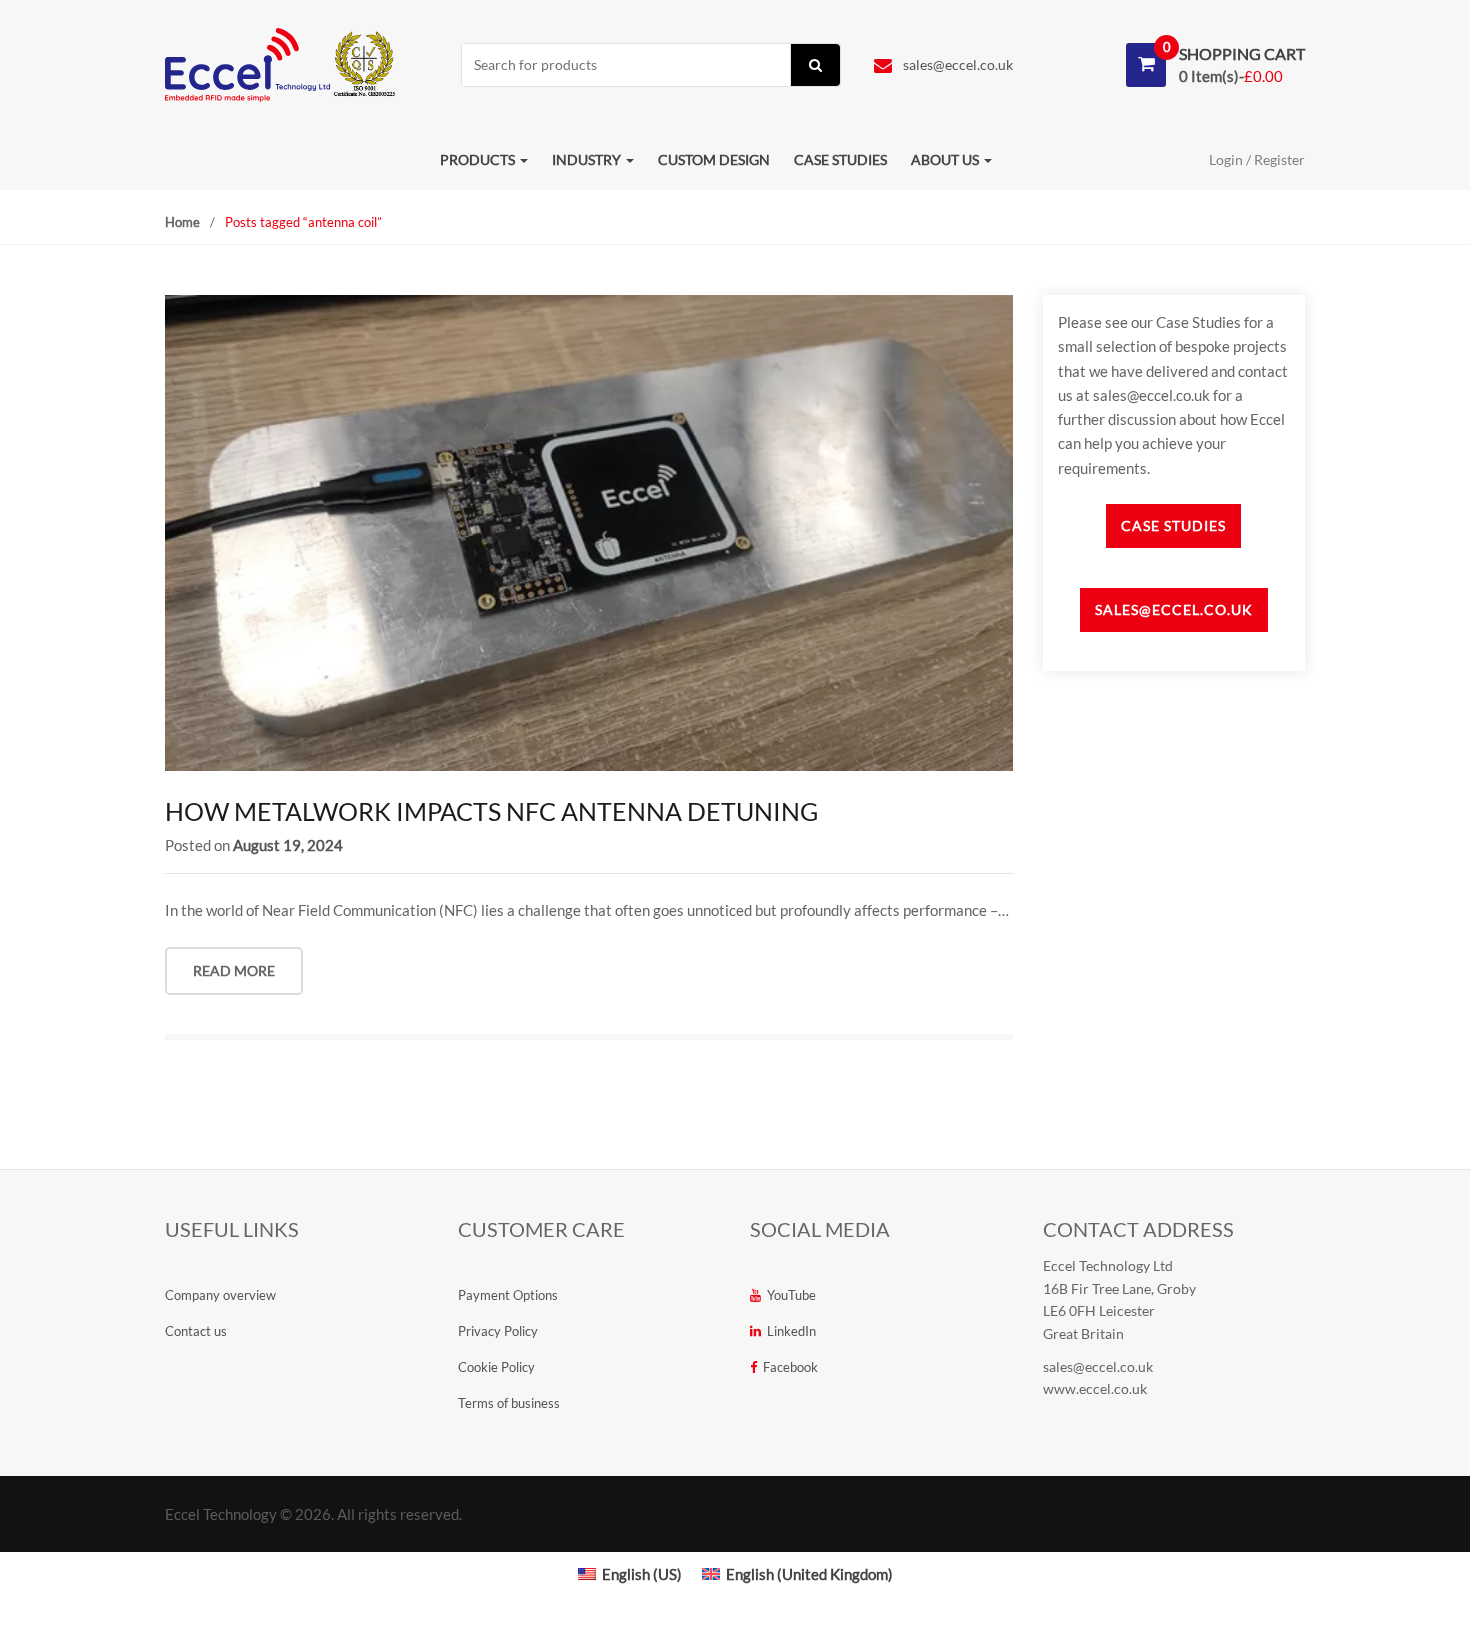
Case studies (840, 159)
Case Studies (1173, 525)
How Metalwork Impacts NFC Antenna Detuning (491, 811)
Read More (234, 970)
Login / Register (1257, 159)
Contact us (196, 1331)
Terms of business (509, 1403)
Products (479, 159)
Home (182, 222)
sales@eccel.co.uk (956, 64)
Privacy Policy (498, 1331)
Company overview (220, 1295)
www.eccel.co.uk (1095, 1388)
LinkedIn (791, 1331)
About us (946, 159)
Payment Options (508, 1295)
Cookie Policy (496, 1367)
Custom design (714, 159)
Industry (588, 159)
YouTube (791, 1295)
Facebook (790, 1367)
